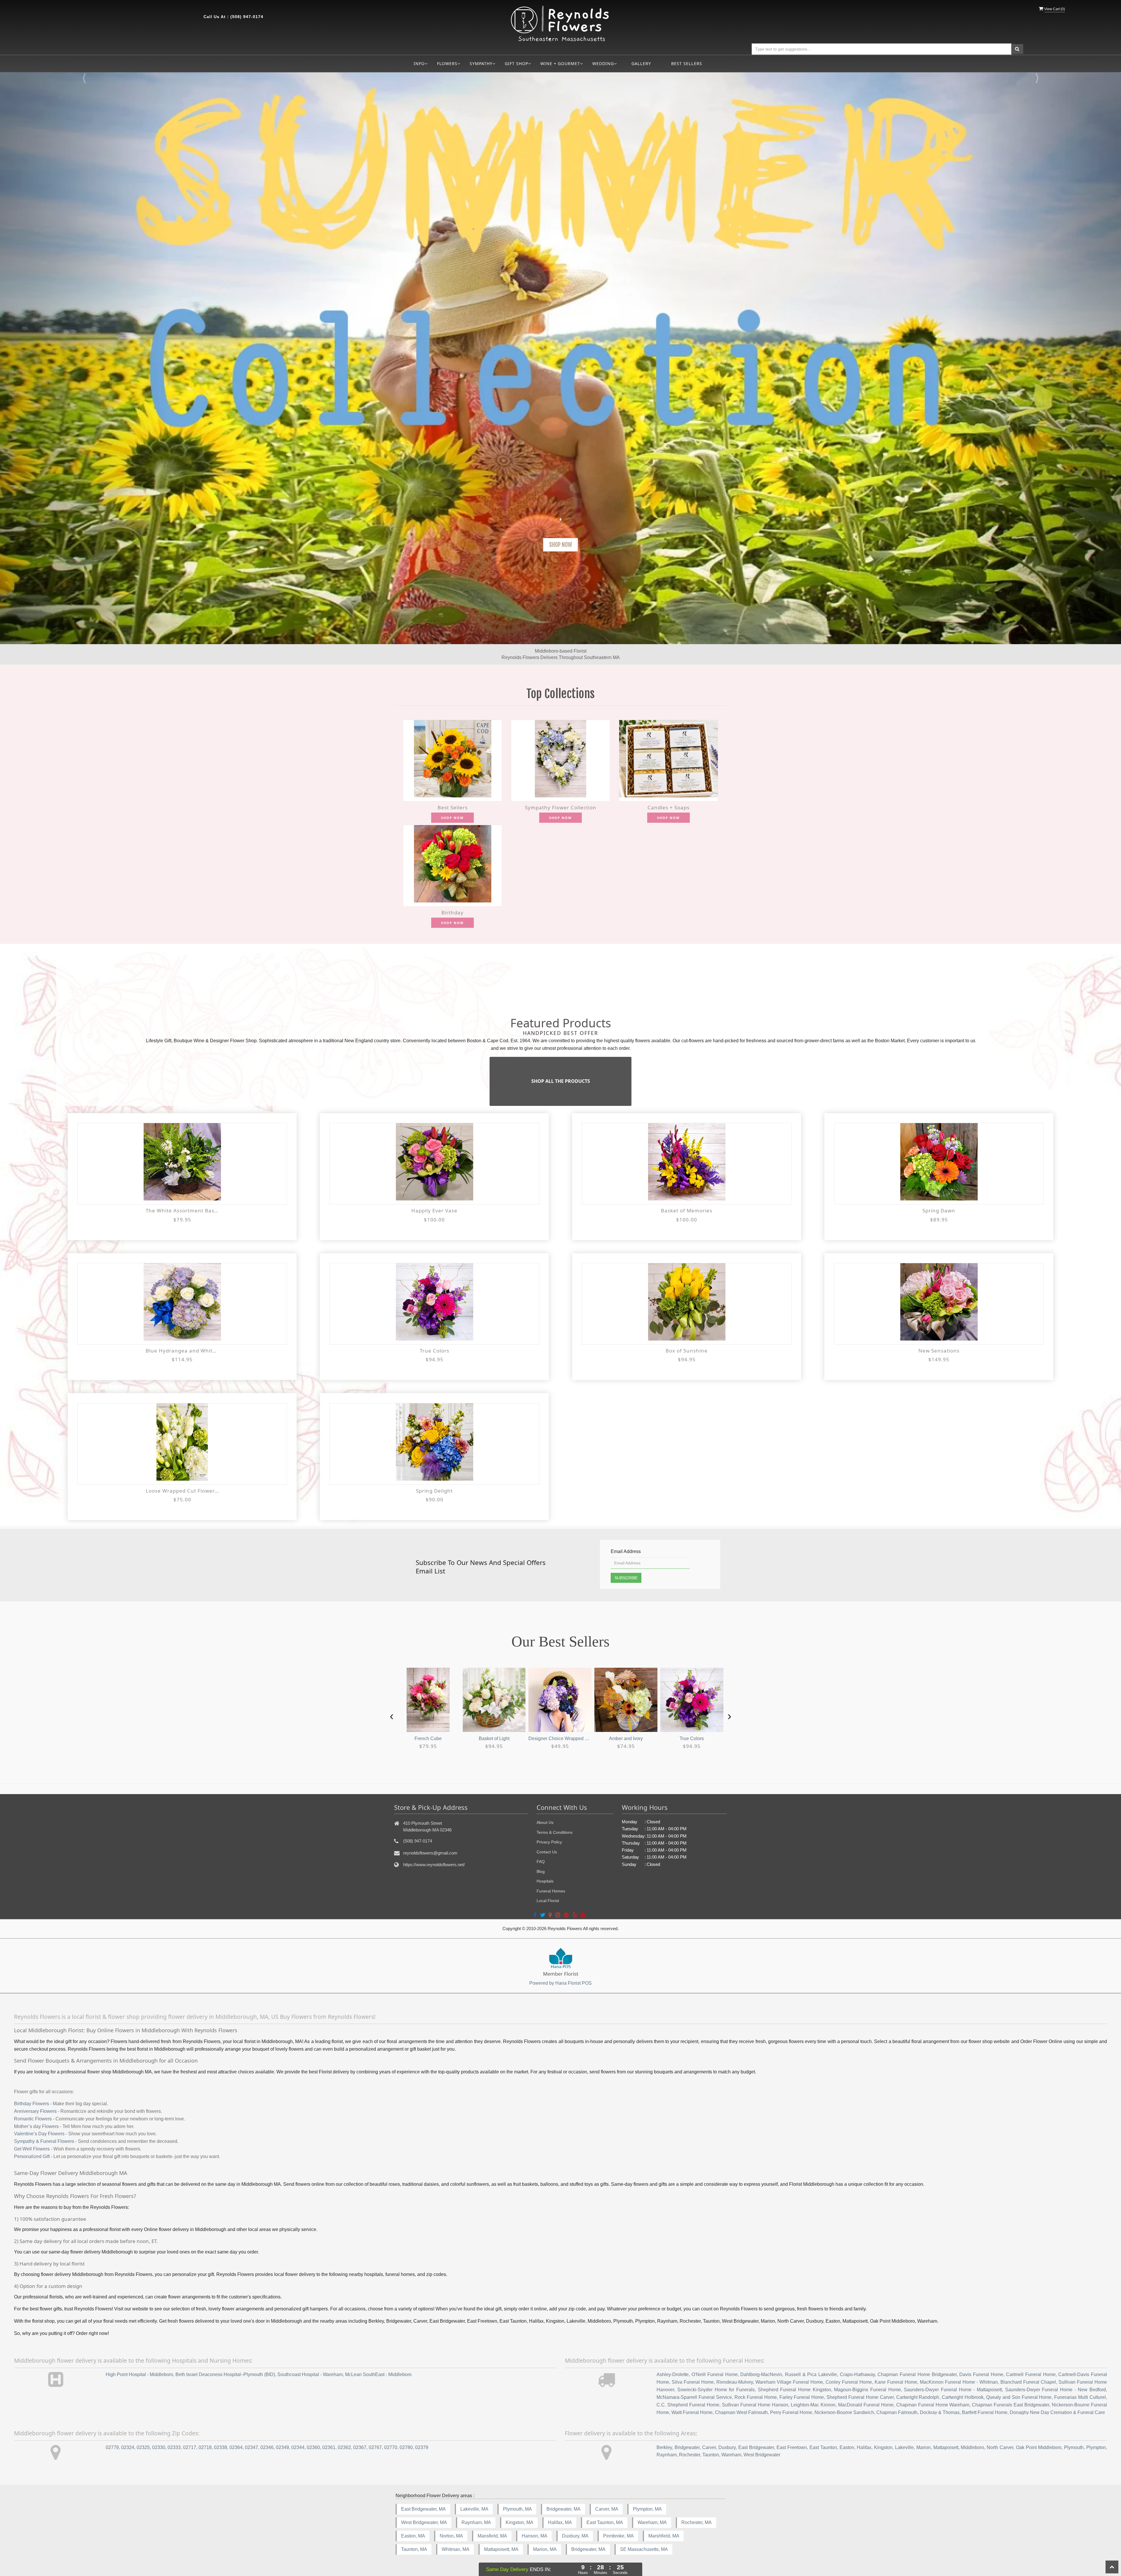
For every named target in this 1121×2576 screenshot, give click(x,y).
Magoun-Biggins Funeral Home (867, 2390)
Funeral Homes (551, 1891)
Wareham (731, 2455)
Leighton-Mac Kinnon (813, 2405)
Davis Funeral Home (981, 2374)
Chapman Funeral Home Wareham (933, 2405)
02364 (236, 2447)
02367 (360, 2447)
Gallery (641, 63)
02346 (267, 2447)
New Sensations (939, 1351)
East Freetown (792, 2447)
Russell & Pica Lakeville (811, 2374)
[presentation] (392, 1716)
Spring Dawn (939, 1211)
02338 (221, 2447)
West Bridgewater (762, 2455)
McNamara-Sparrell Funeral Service (694, 2397)
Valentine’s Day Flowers (39, 2134)
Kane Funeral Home (896, 2382)
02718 (205, 2447)
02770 (391, 2447)
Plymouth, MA (517, 2509)
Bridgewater (687, 2447)
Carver (709, 2447)
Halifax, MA (560, 2522)
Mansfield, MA (492, 2536)
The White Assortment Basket (182, 1211)
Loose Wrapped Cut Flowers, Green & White (182, 1491)
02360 (313, 2447)
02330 (159, 2447)
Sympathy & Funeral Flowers (44, 2141)
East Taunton (823, 2447)
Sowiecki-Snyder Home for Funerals (716, 2390)
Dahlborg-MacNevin (761, 2374)
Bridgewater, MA (564, 2509)
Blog (541, 1871)
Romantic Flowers (33, 2119)
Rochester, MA (697, 2522)
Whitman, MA (456, 2549)
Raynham (667, 2455)
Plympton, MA (647, 2509)
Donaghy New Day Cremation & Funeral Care (1057, 2412)
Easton (847, 2447)
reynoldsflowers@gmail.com (430, 1853)
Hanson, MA (535, 2536)
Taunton (711, 2455)
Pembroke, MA (618, 2536)
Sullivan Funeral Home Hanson (755, 2405)
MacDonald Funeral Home (866, 2405)
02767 (375, 2447)
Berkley (664, 2447)
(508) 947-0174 (247, 17)
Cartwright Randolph (918, 2397)
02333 (174, 2447)
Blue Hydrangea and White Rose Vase (182, 1351)
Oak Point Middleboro (1039, 2447)
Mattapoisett (946, 2447)
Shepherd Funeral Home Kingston (794, 2390)
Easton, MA (413, 2536)
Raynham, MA (476, 2522)
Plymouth (1074, 2447)
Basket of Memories (687, 1211)
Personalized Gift (32, 2156)
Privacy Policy (549, 1842)
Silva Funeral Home (693, 2382)
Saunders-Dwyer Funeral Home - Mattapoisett (953, 2390)
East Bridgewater (756, 2447)
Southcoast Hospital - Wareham (310, 2374)
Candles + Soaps (669, 807)
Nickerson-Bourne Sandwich (844, 2412)
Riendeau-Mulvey (735, 2382)
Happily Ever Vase (434, 1211)
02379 (422, 2447)
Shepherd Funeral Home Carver (860, 2397)
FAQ (541, 1862)
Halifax (864, 2447)
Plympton (1096, 2447)
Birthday (452, 913)
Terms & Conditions (555, 1832)
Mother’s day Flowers (36, 2126)
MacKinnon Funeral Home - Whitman (959, 2382)
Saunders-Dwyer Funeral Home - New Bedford (1055, 2390)
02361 (329, 2447)
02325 (143, 2447)
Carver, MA (607, 2509)
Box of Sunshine (687, 1351)
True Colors (435, 1351)
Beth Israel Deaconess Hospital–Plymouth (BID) (225, 2374)
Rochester (690, 2455)
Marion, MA (545, 2549)
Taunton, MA (414, 2549)
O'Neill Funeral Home (714, 2374)
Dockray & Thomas (940, 2412)
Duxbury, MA (575, 2536)
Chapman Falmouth (897, 2412)
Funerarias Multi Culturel (1080, 2397)
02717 (190, 2447)
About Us (545, 1822)
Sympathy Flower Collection (561, 807)
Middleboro (972, 2447)
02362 (344, 2447)
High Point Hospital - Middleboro (139, 2374)
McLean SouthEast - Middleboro (378, 2374)
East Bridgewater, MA (423, 2509)
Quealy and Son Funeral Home (1019, 2397)
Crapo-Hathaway (857, 2374)
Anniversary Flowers (35, 2111)
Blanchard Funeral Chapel (1028, 2382)
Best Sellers (687, 63)
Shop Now (452, 818)
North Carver (1000, 2447)
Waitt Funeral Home (692, 2412)
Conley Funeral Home (849, 2382)
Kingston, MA (519, 2522)
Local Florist (548, 1901)
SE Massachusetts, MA (644, 2549)
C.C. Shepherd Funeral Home (688, 2405)
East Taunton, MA (605, 2522)
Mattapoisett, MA (501, 2549)
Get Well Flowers (32, 2149)
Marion (924, 2447)
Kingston (883, 2447)
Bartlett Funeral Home (985, 2412)
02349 (282, 2447)
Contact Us (547, 1852)
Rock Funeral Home (756, 2397)
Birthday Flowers (32, 2104)
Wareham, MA (652, 2522)
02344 (298, 2447)
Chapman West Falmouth (741, 2412)
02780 (406, 2447)
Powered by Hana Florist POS (560, 1983)
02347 (251, 2447)
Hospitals (545, 1881)
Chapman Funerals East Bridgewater (1011, 2405)
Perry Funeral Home (791, 2412)
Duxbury (727, 2447)
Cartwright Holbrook (963, 2397)
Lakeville (904, 2447)
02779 (112, 2447)
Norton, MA (451, 2536)
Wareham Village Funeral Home (789, 2382)
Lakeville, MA (474, 2509)
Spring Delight (434, 1491)
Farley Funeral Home (802, 2397)
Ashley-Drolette (673, 2374)
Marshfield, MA (664, 2536)
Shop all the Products (561, 1081)
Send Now (560, 545)
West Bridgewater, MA (424, 2522)
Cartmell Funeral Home (1031, 2374)
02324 (128, 2447)
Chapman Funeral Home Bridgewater (917, 2374)
